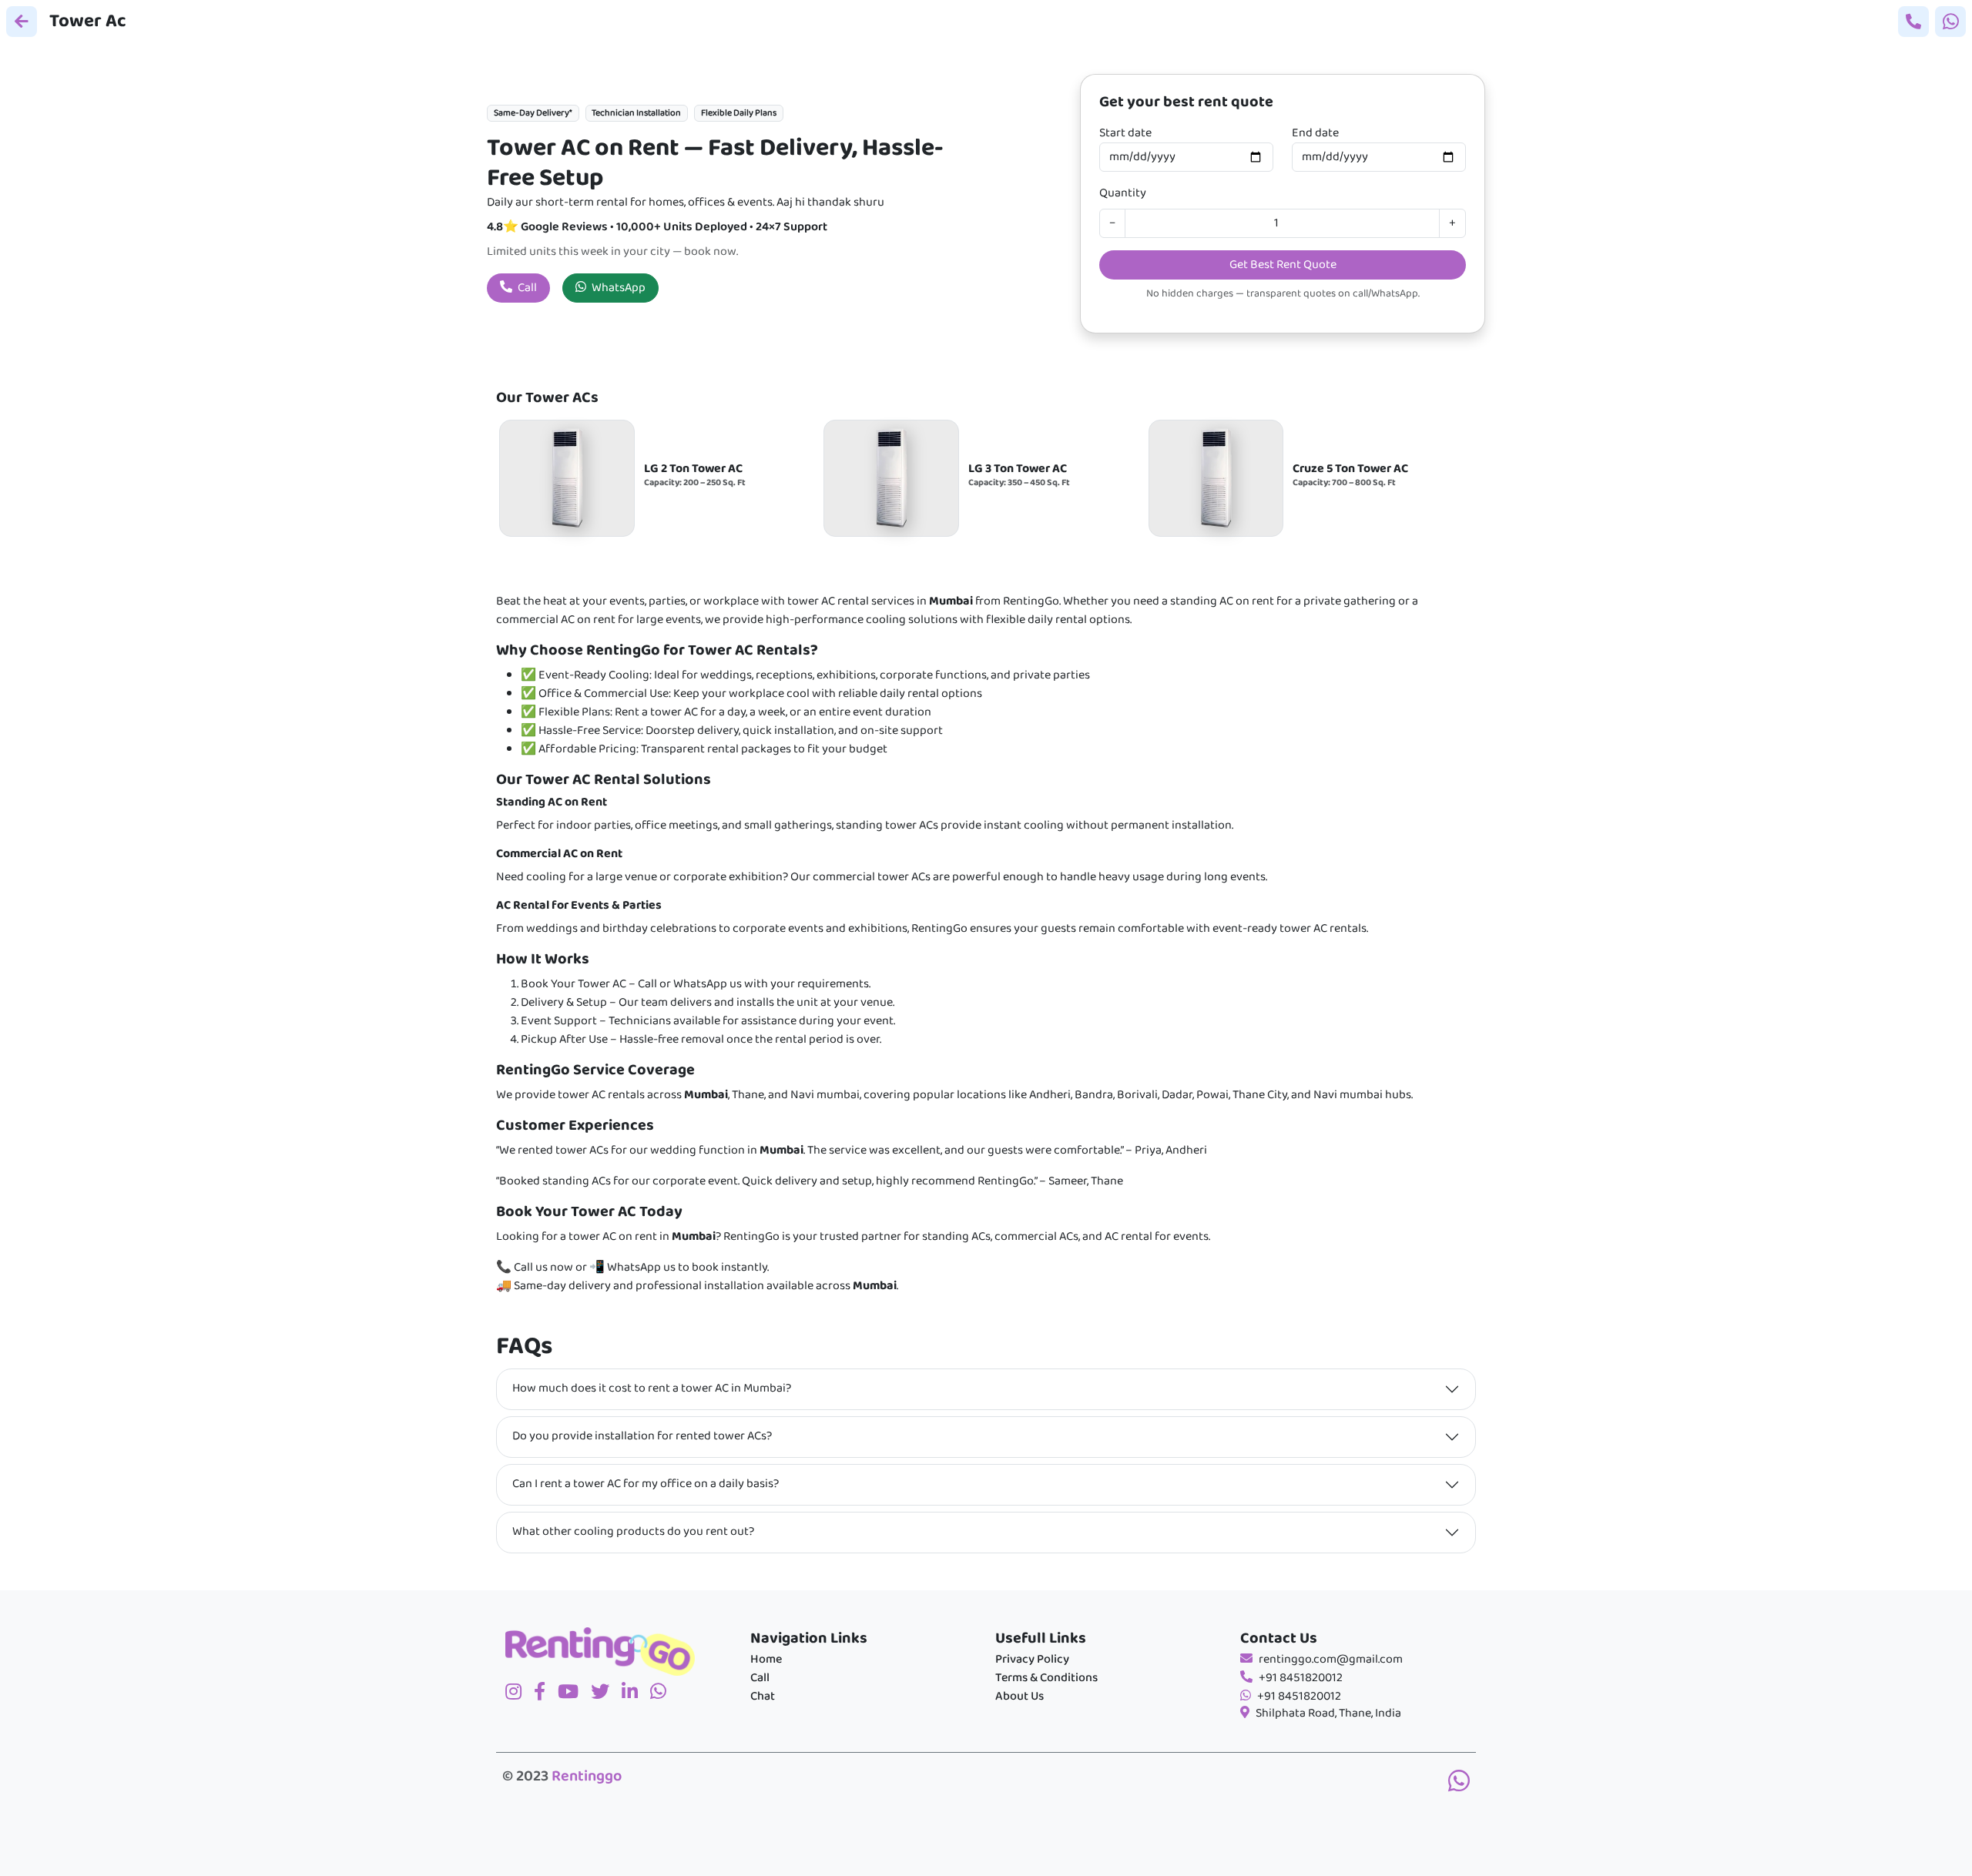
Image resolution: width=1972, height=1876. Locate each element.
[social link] (606, 1693)
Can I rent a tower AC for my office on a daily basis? (646, 1484)
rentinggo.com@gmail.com (1331, 1660)
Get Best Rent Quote (1283, 265)
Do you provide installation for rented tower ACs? (642, 1436)
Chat (763, 1697)
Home (766, 1660)
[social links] (520, 1693)
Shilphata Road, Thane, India (1328, 1714)
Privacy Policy (1032, 1660)
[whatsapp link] (1459, 1784)
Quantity (1123, 193)
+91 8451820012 (1301, 1678)
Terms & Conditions (1046, 1678)
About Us (1020, 1697)
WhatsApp (617, 288)
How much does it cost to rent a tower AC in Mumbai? (652, 1389)
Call (526, 288)
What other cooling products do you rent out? (633, 1532)
